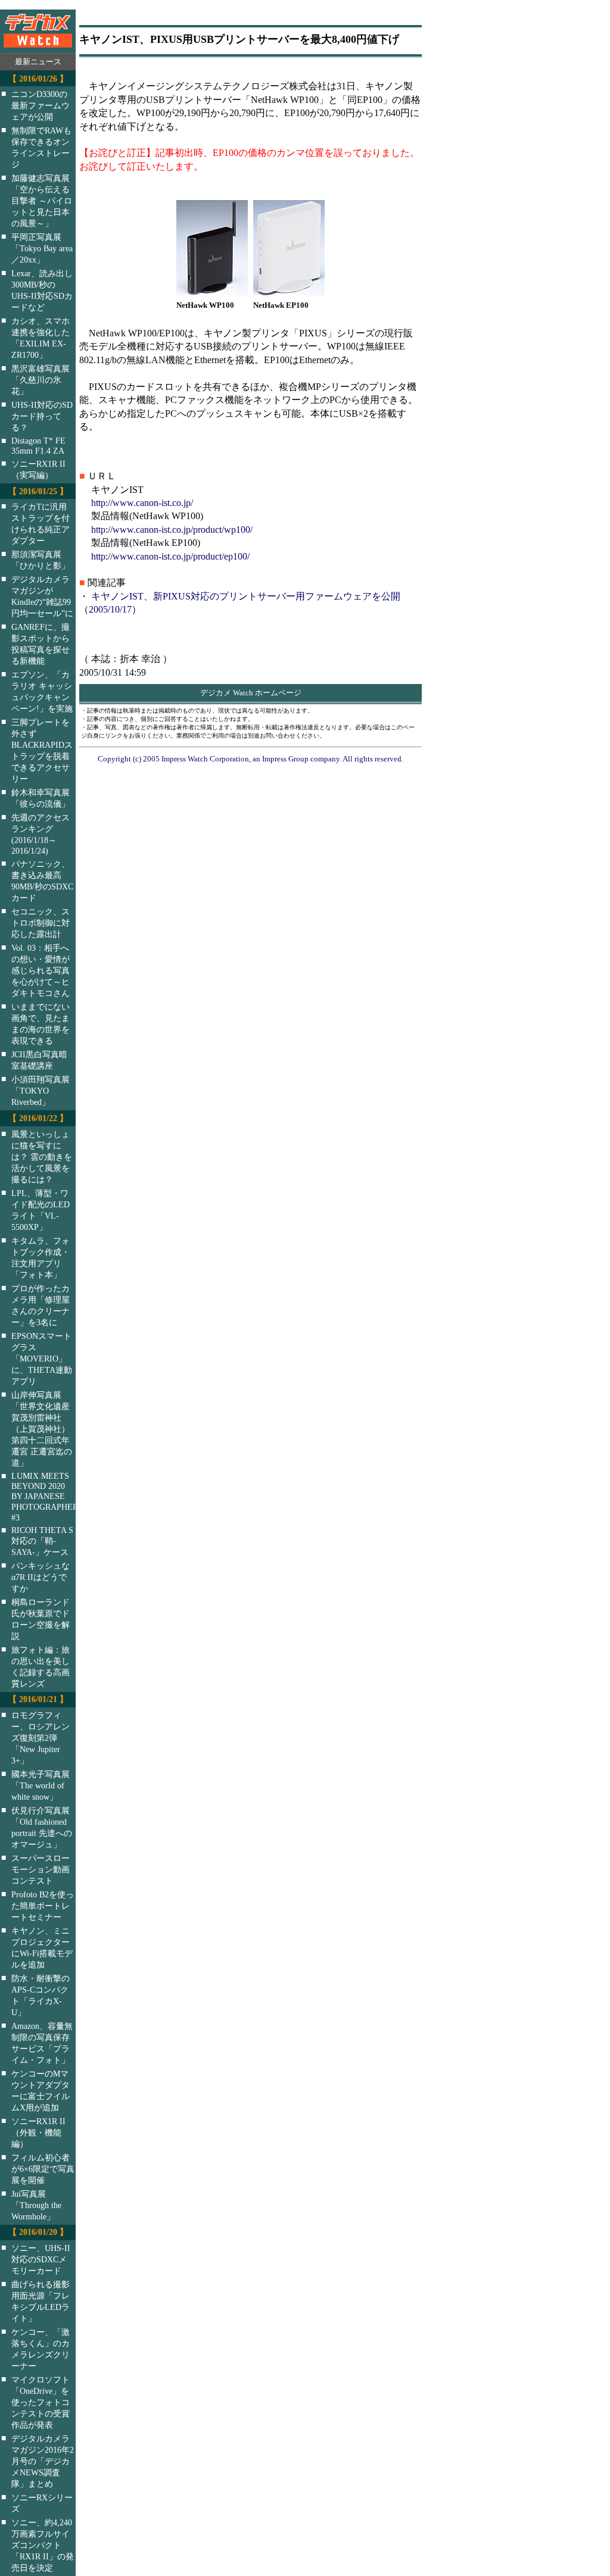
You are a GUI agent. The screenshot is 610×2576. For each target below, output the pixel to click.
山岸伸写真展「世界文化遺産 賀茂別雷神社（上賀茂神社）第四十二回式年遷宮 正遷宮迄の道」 (42, 1429)
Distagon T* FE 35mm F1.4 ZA (38, 446)
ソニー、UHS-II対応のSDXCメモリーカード (41, 2259)
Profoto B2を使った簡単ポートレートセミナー (43, 1906)
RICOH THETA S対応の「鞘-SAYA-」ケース (42, 1541)
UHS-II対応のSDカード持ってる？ (42, 416)
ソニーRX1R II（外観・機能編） (38, 2132)
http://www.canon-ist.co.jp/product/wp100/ (172, 530)
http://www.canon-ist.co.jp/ (142, 503)
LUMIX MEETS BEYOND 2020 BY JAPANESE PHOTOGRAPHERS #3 (51, 1497)
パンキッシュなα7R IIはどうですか (41, 1577)
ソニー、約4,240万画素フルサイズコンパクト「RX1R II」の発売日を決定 (43, 2545)
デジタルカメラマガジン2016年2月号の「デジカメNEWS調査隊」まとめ (43, 2461)
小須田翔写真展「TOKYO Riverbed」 (41, 1091)
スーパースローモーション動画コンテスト (41, 1869)
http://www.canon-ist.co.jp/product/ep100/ (170, 556)
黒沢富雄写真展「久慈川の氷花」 (41, 380)
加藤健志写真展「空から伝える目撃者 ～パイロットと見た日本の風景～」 (42, 201)
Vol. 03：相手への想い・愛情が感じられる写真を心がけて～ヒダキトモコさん (41, 970)
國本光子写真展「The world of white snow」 (41, 1785)
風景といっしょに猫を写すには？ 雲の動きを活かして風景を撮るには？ (42, 1157)
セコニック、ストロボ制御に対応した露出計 (41, 923)
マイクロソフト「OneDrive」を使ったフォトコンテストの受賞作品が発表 (41, 2402)
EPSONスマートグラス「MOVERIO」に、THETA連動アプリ (42, 1359)
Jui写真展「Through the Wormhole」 (36, 2205)
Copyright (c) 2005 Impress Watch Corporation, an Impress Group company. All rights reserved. (250, 759)
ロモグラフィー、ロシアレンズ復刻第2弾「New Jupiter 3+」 (41, 1738)
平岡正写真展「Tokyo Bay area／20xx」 (42, 248)
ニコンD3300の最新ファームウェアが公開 (41, 105)
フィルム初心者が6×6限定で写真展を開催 (43, 2169)
